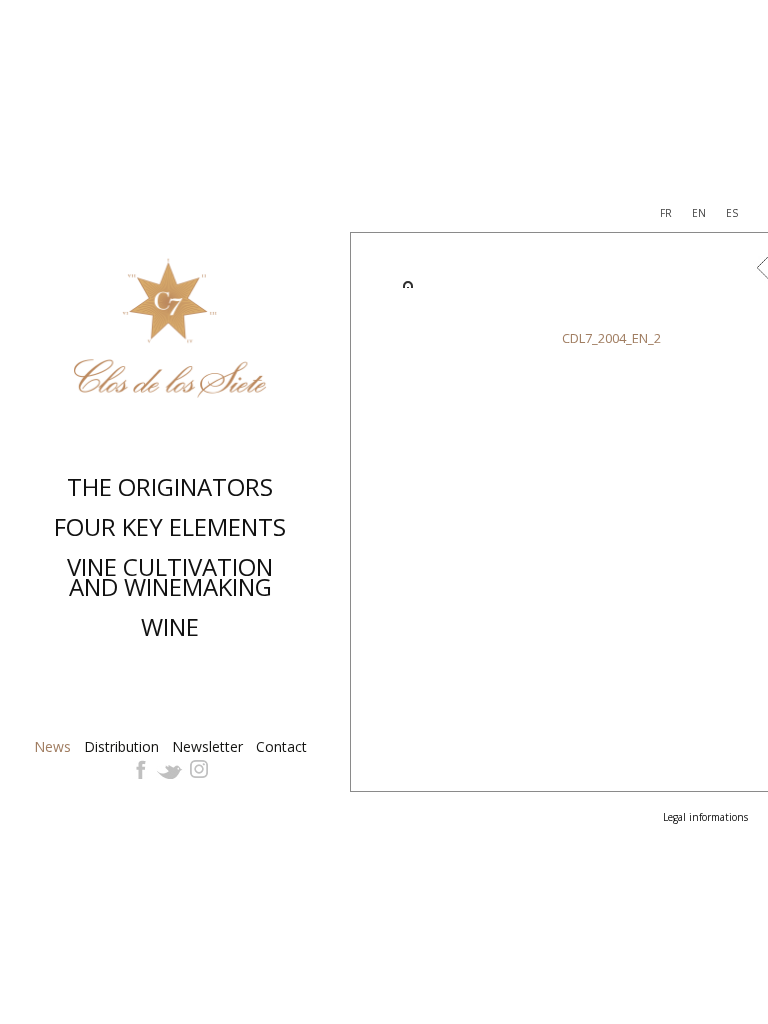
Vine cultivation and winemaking (170, 576)
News (52, 747)
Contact (281, 747)
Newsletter (207, 747)
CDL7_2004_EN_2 (611, 338)
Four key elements (170, 526)
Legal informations (705, 817)
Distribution (121, 747)
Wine (170, 626)
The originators (170, 486)
